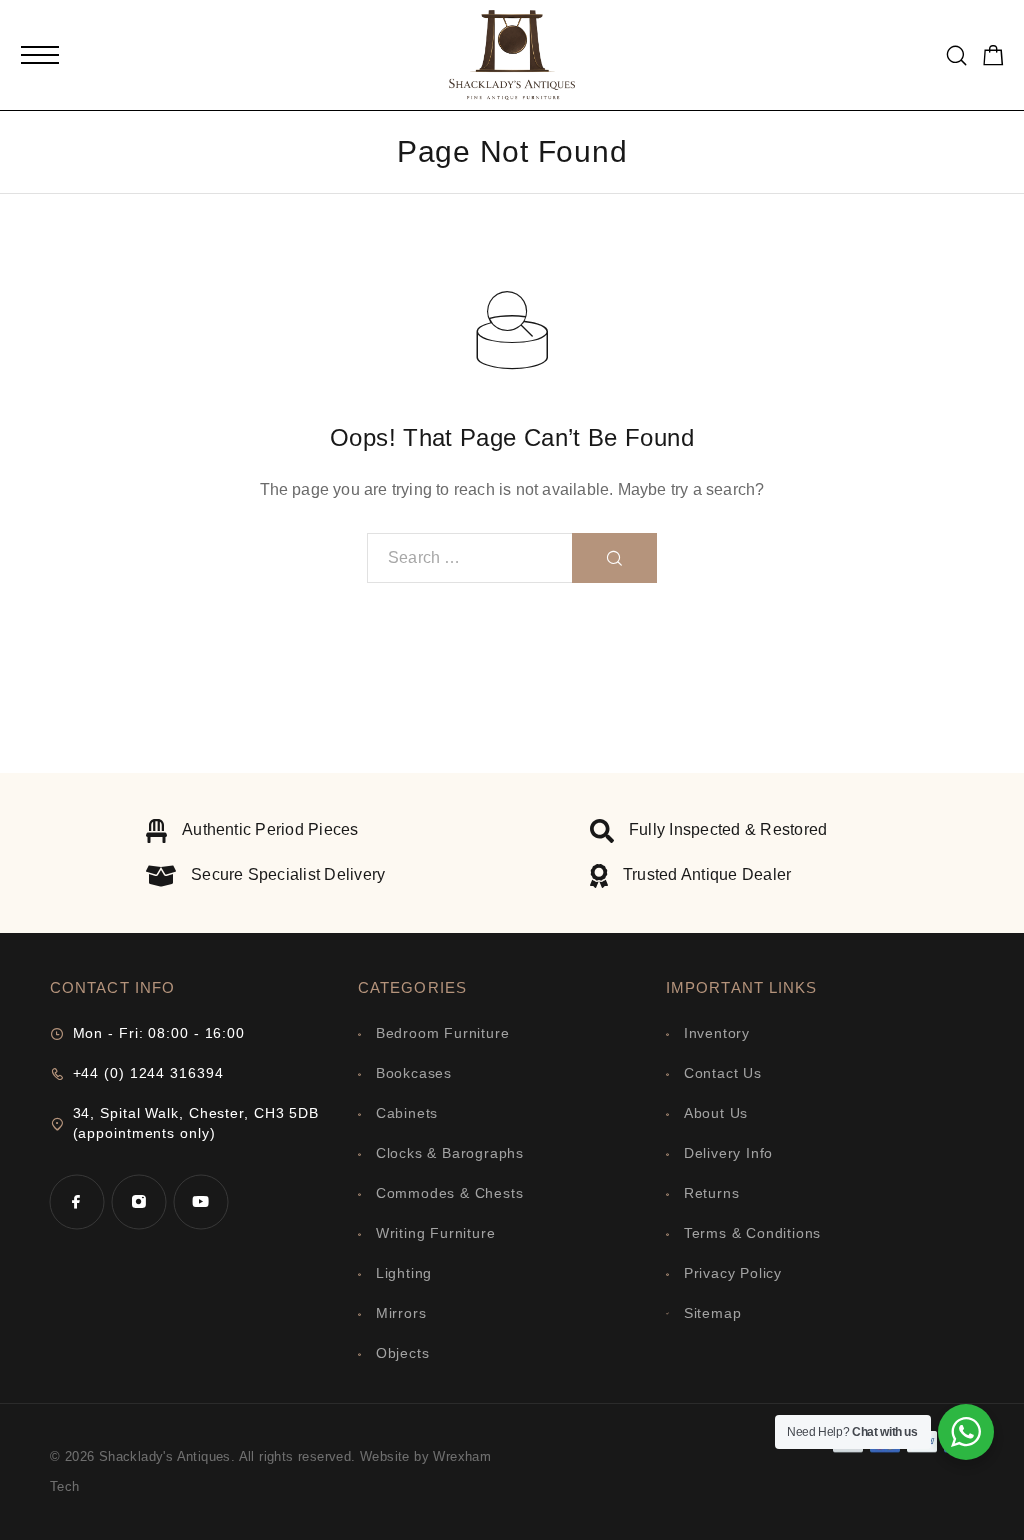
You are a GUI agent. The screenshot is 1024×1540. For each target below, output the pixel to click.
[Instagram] (139, 1202)
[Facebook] (77, 1202)
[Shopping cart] (993, 58)
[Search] (956, 55)
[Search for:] (470, 558)
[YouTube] (201, 1202)
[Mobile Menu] (40, 55)
